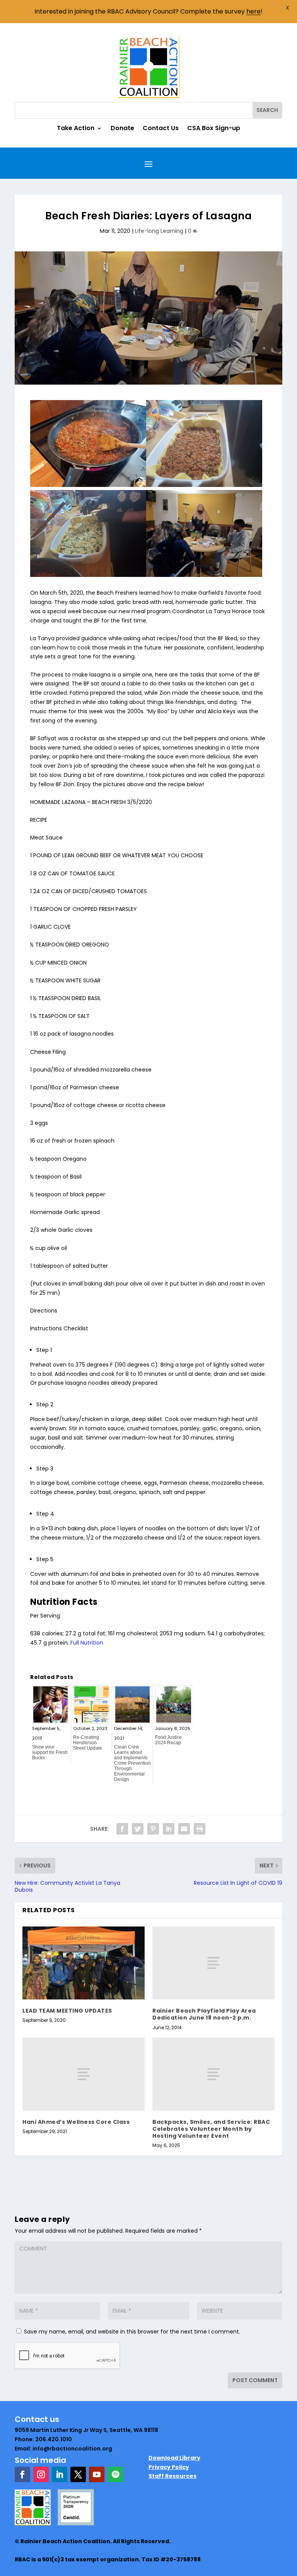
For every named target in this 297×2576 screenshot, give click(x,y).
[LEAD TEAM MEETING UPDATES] (84, 1963)
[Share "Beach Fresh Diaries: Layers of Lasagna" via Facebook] (122, 1829)
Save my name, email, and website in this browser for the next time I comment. (132, 2332)
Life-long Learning (159, 231)
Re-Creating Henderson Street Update (88, 1743)
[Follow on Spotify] (115, 2474)
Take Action (76, 129)
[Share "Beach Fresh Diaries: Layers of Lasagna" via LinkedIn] (169, 1829)
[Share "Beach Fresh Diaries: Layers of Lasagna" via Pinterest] (153, 1829)
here (253, 11)
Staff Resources (172, 2476)
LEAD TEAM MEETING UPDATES (67, 2011)
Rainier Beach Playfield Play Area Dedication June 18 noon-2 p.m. (204, 2014)
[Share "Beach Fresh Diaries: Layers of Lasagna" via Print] (200, 1829)
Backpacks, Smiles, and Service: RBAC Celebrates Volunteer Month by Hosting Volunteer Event (211, 2129)
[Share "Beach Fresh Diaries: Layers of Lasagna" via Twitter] (138, 1829)
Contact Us (161, 129)
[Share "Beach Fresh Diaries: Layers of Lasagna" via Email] (184, 1829)
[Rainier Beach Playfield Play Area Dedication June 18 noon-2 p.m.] (213, 1963)
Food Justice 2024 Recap (168, 1740)
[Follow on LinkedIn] (60, 2474)
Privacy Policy (169, 2467)
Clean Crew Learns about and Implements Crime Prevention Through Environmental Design (132, 1763)
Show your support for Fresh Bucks (50, 1752)
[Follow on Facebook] (22, 2474)
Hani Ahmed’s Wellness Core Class (76, 2122)
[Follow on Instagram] (41, 2474)
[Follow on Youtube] (97, 2474)
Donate (122, 129)
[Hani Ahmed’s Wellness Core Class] (84, 2074)
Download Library (174, 2458)
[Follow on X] (78, 2474)
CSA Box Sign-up (214, 129)
